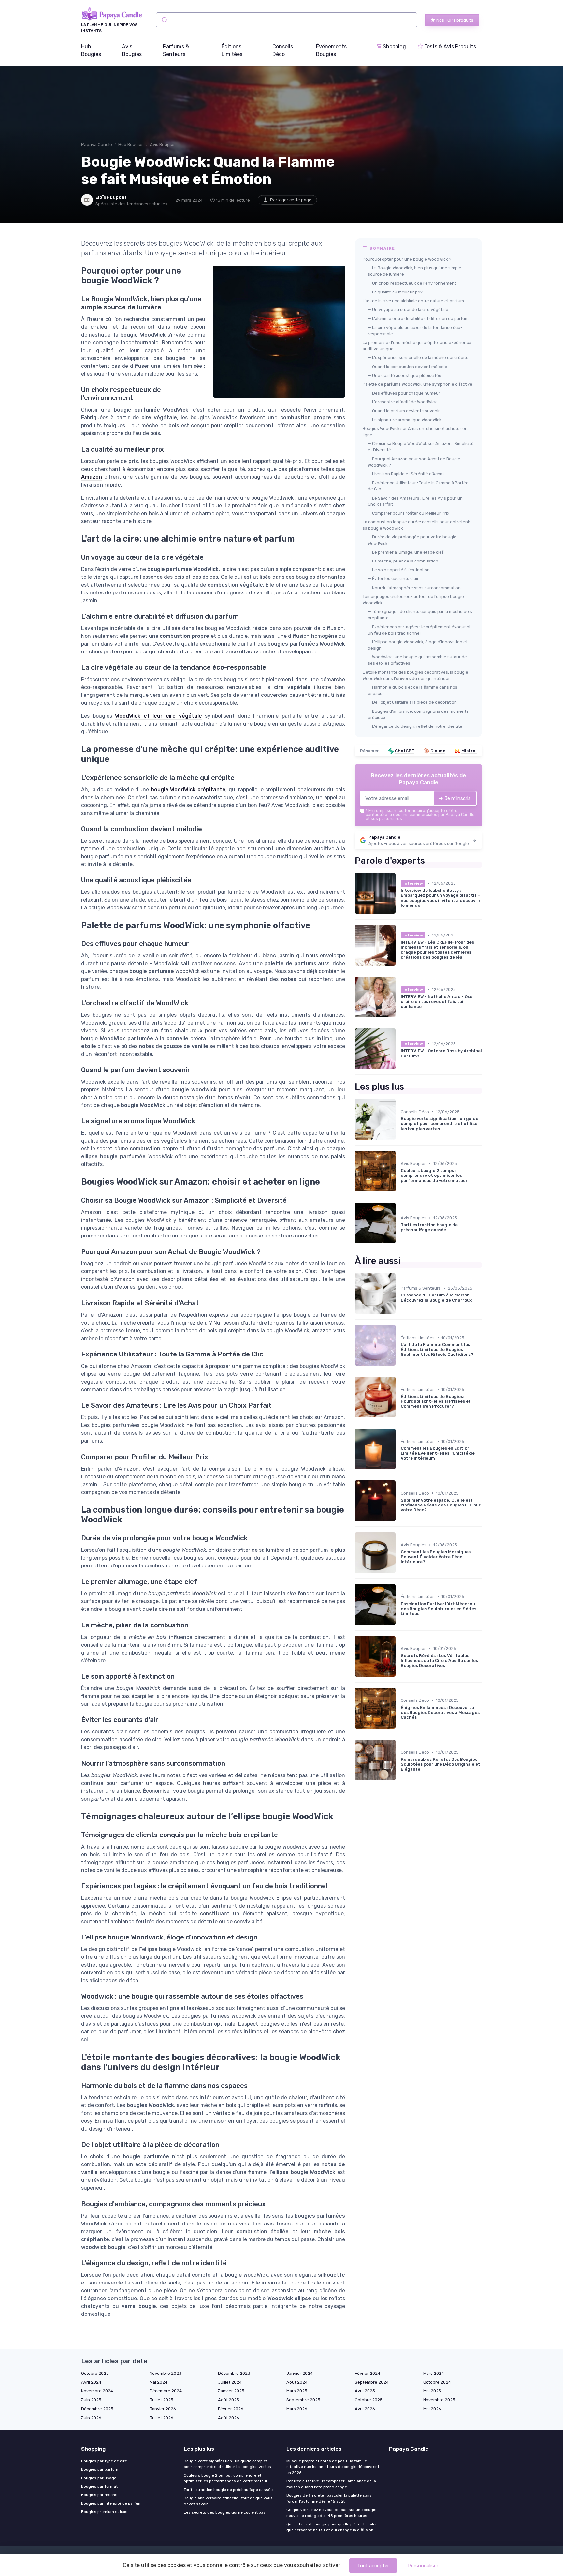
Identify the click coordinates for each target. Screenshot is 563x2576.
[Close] (399, 1270)
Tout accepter (373, 2566)
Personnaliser (423, 2566)
